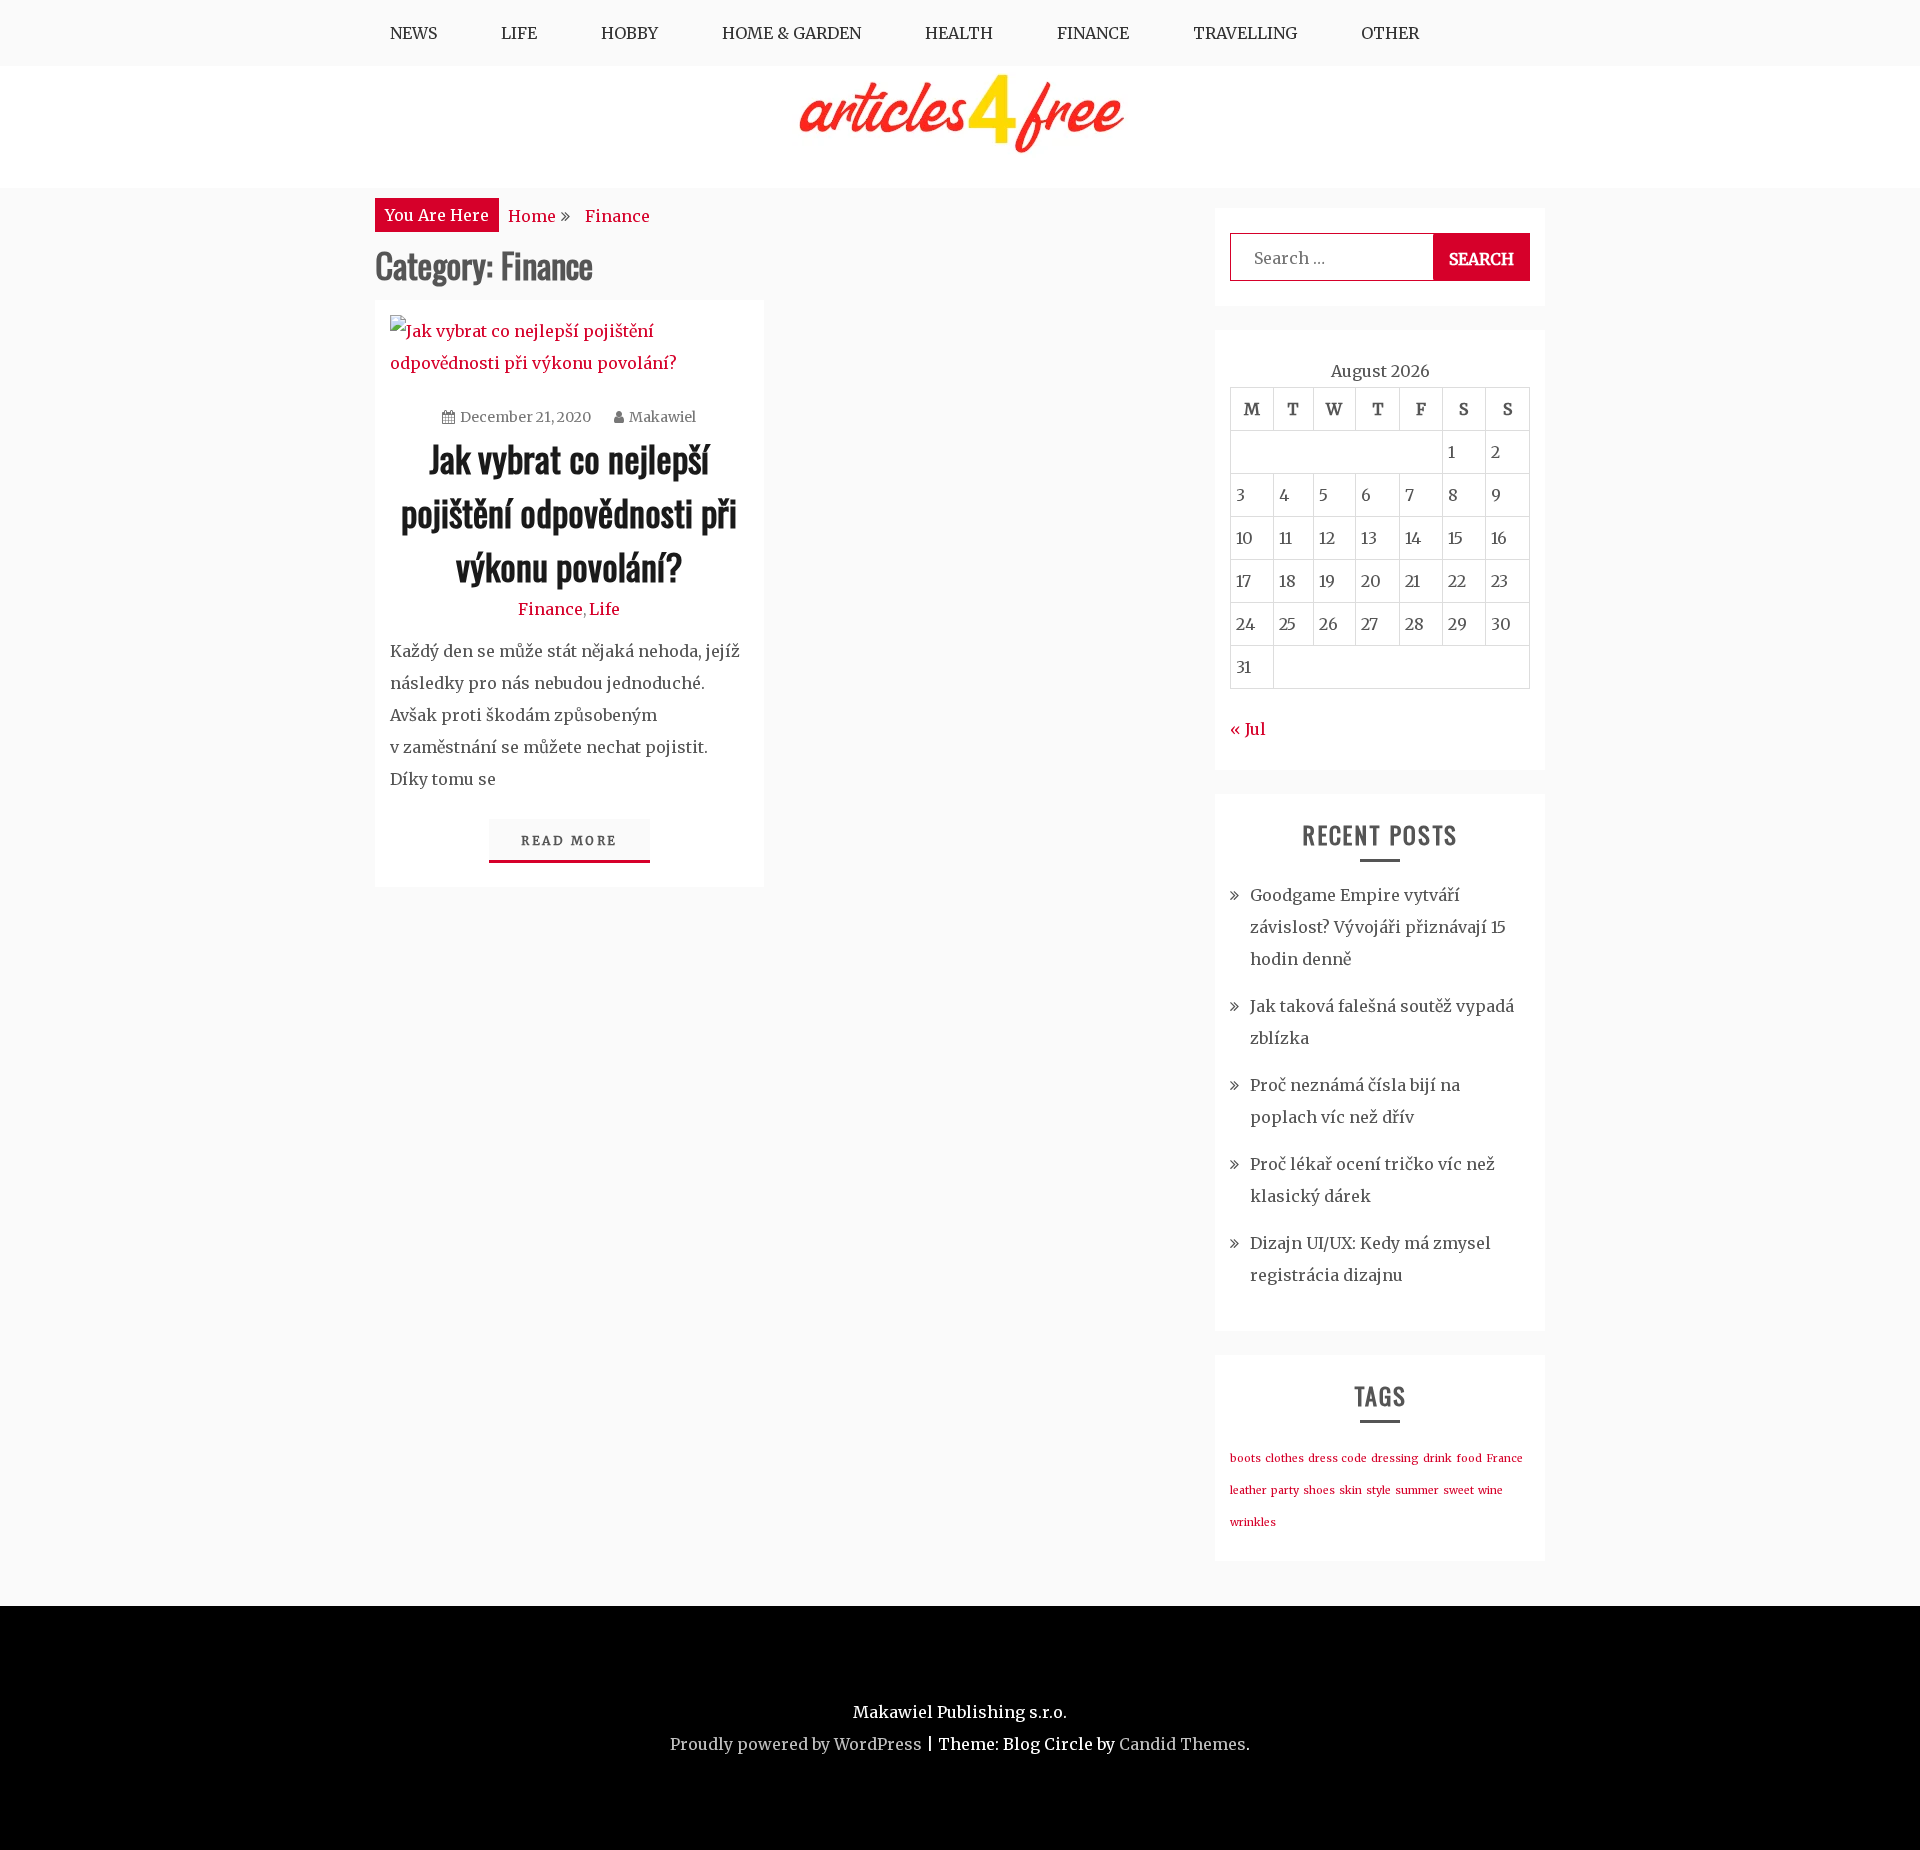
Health (959, 33)
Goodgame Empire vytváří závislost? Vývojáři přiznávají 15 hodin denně (1378, 927)
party (1285, 1490)
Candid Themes (1182, 1744)
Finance (1093, 33)
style (1378, 1490)
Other (1390, 33)
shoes (1319, 1490)
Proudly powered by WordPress (796, 1744)
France (1504, 1458)
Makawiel (662, 417)
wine (1490, 1490)
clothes (1284, 1458)
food (1469, 1458)
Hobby (629, 33)
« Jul (1248, 729)
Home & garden (791, 33)
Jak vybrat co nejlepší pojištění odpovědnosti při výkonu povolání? (569, 511)
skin (1350, 1490)
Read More (569, 840)
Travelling (1245, 33)
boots (1245, 1458)
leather (1248, 1490)
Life (519, 33)
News (413, 33)
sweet (1458, 1490)
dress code (1337, 1458)
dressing (1395, 1458)
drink (1437, 1458)
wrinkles (1253, 1522)
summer (1417, 1490)
